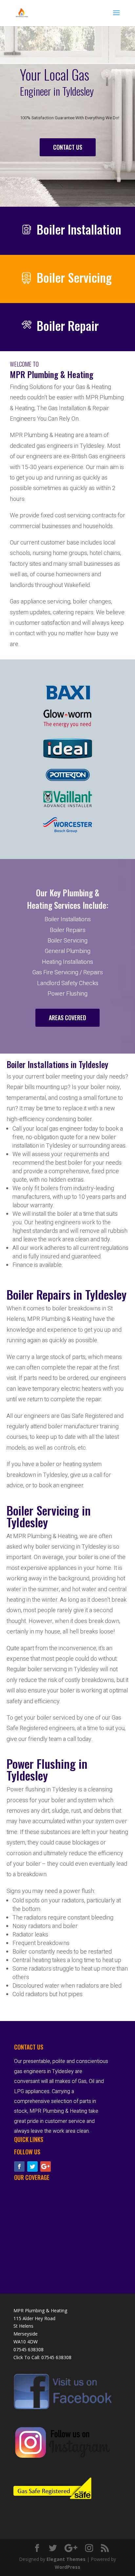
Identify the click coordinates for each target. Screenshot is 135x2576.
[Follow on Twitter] (32, 2166)
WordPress (67, 2567)
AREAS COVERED (67, 1018)
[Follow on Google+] (46, 2166)
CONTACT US (68, 147)
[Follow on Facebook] (19, 2166)
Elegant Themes (66, 2559)
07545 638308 (56, 2357)
